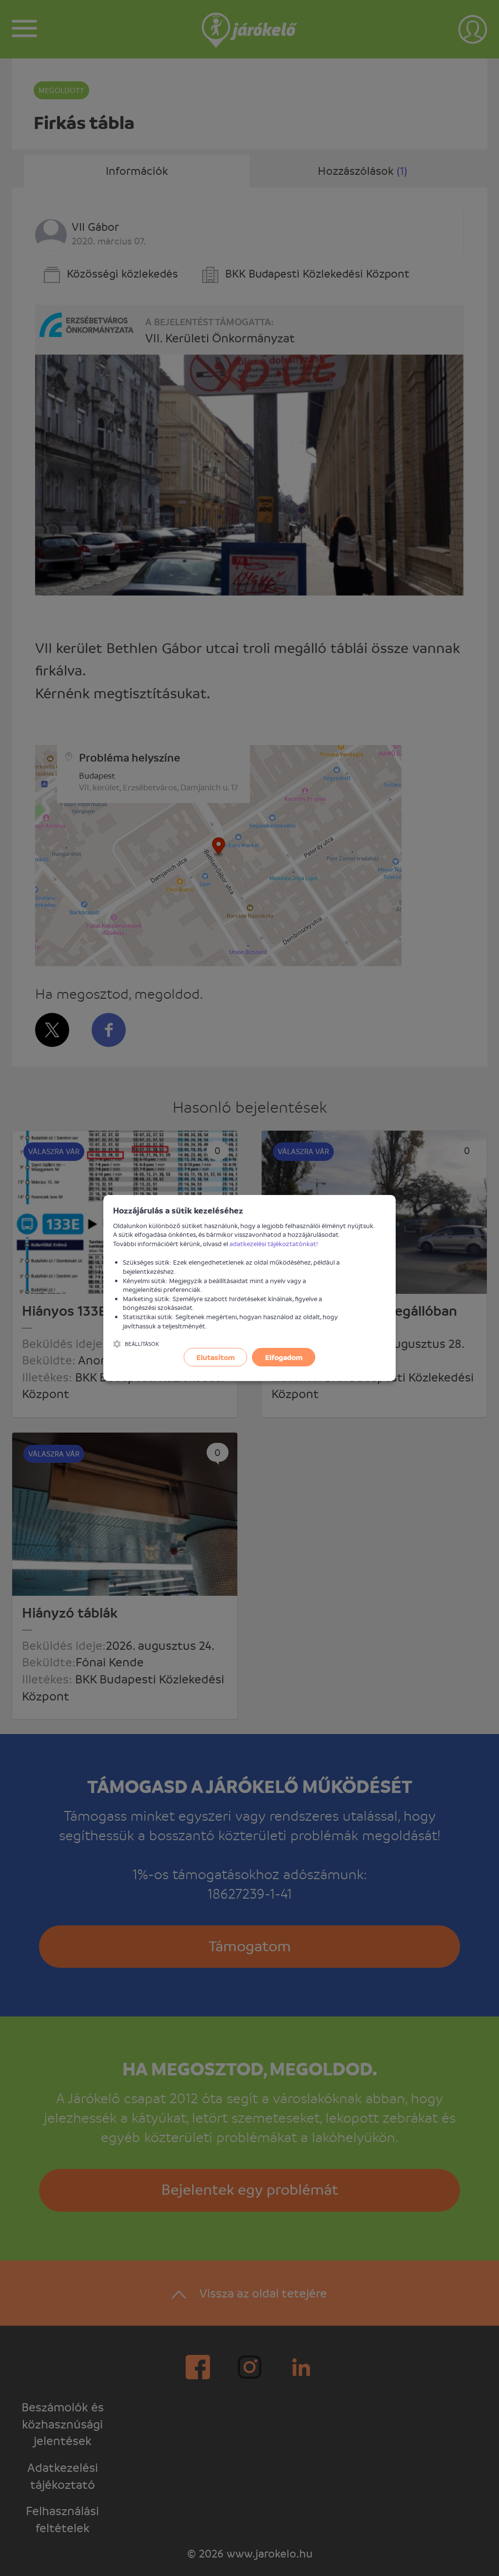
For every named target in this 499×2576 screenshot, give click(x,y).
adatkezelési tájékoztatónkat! (274, 1243)
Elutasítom (216, 1357)
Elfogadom (284, 1357)
